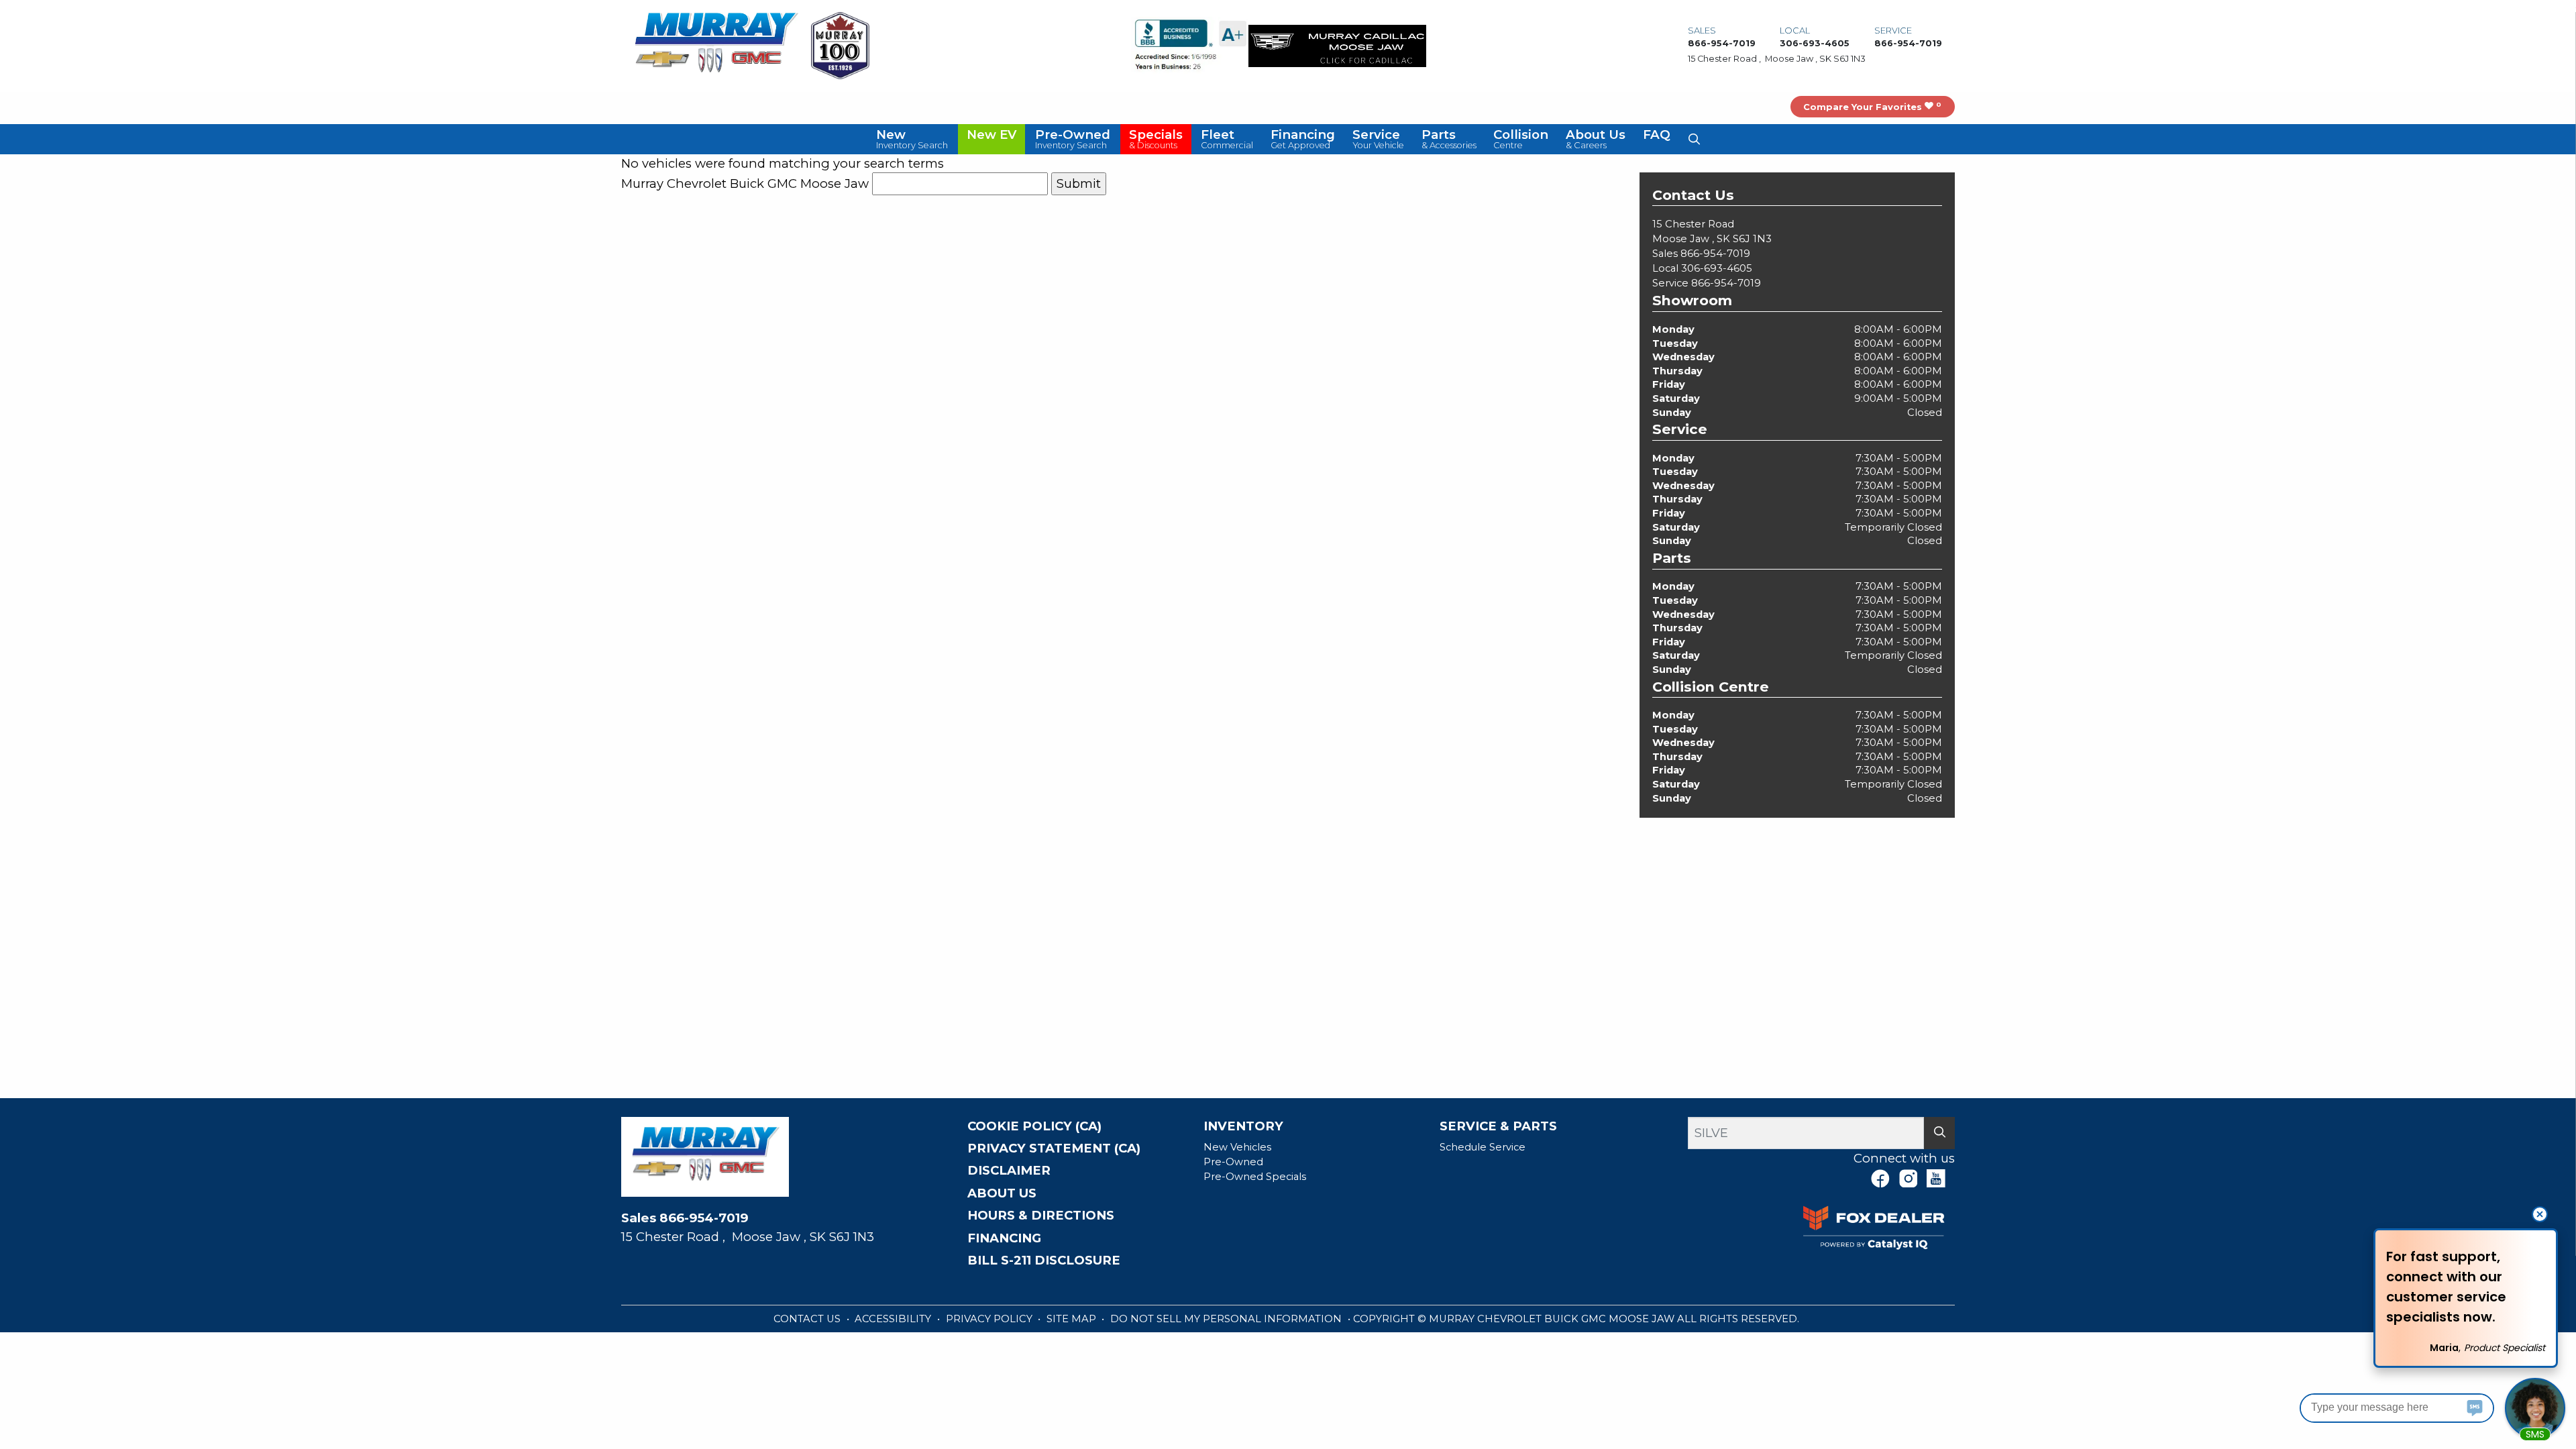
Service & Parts (1498, 1126)
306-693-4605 (1717, 268)
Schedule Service (1483, 1147)
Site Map (1073, 1319)
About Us (1002, 1193)
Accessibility (894, 1319)
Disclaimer (1009, 1171)
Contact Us (808, 1319)
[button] (913, 139)
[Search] (1939, 1133)
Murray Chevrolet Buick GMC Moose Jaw (745, 183)
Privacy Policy (990, 1319)
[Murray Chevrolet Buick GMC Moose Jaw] (716, 45)
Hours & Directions (1041, 1216)
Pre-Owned (1233, 1162)
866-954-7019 (1715, 254)
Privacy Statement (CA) (1054, 1148)
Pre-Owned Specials (1255, 1177)
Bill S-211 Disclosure (1044, 1260)
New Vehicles (1237, 1147)
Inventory (1243, 1126)
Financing (1004, 1238)
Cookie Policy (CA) (1034, 1126)
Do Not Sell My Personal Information (1227, 1319)
